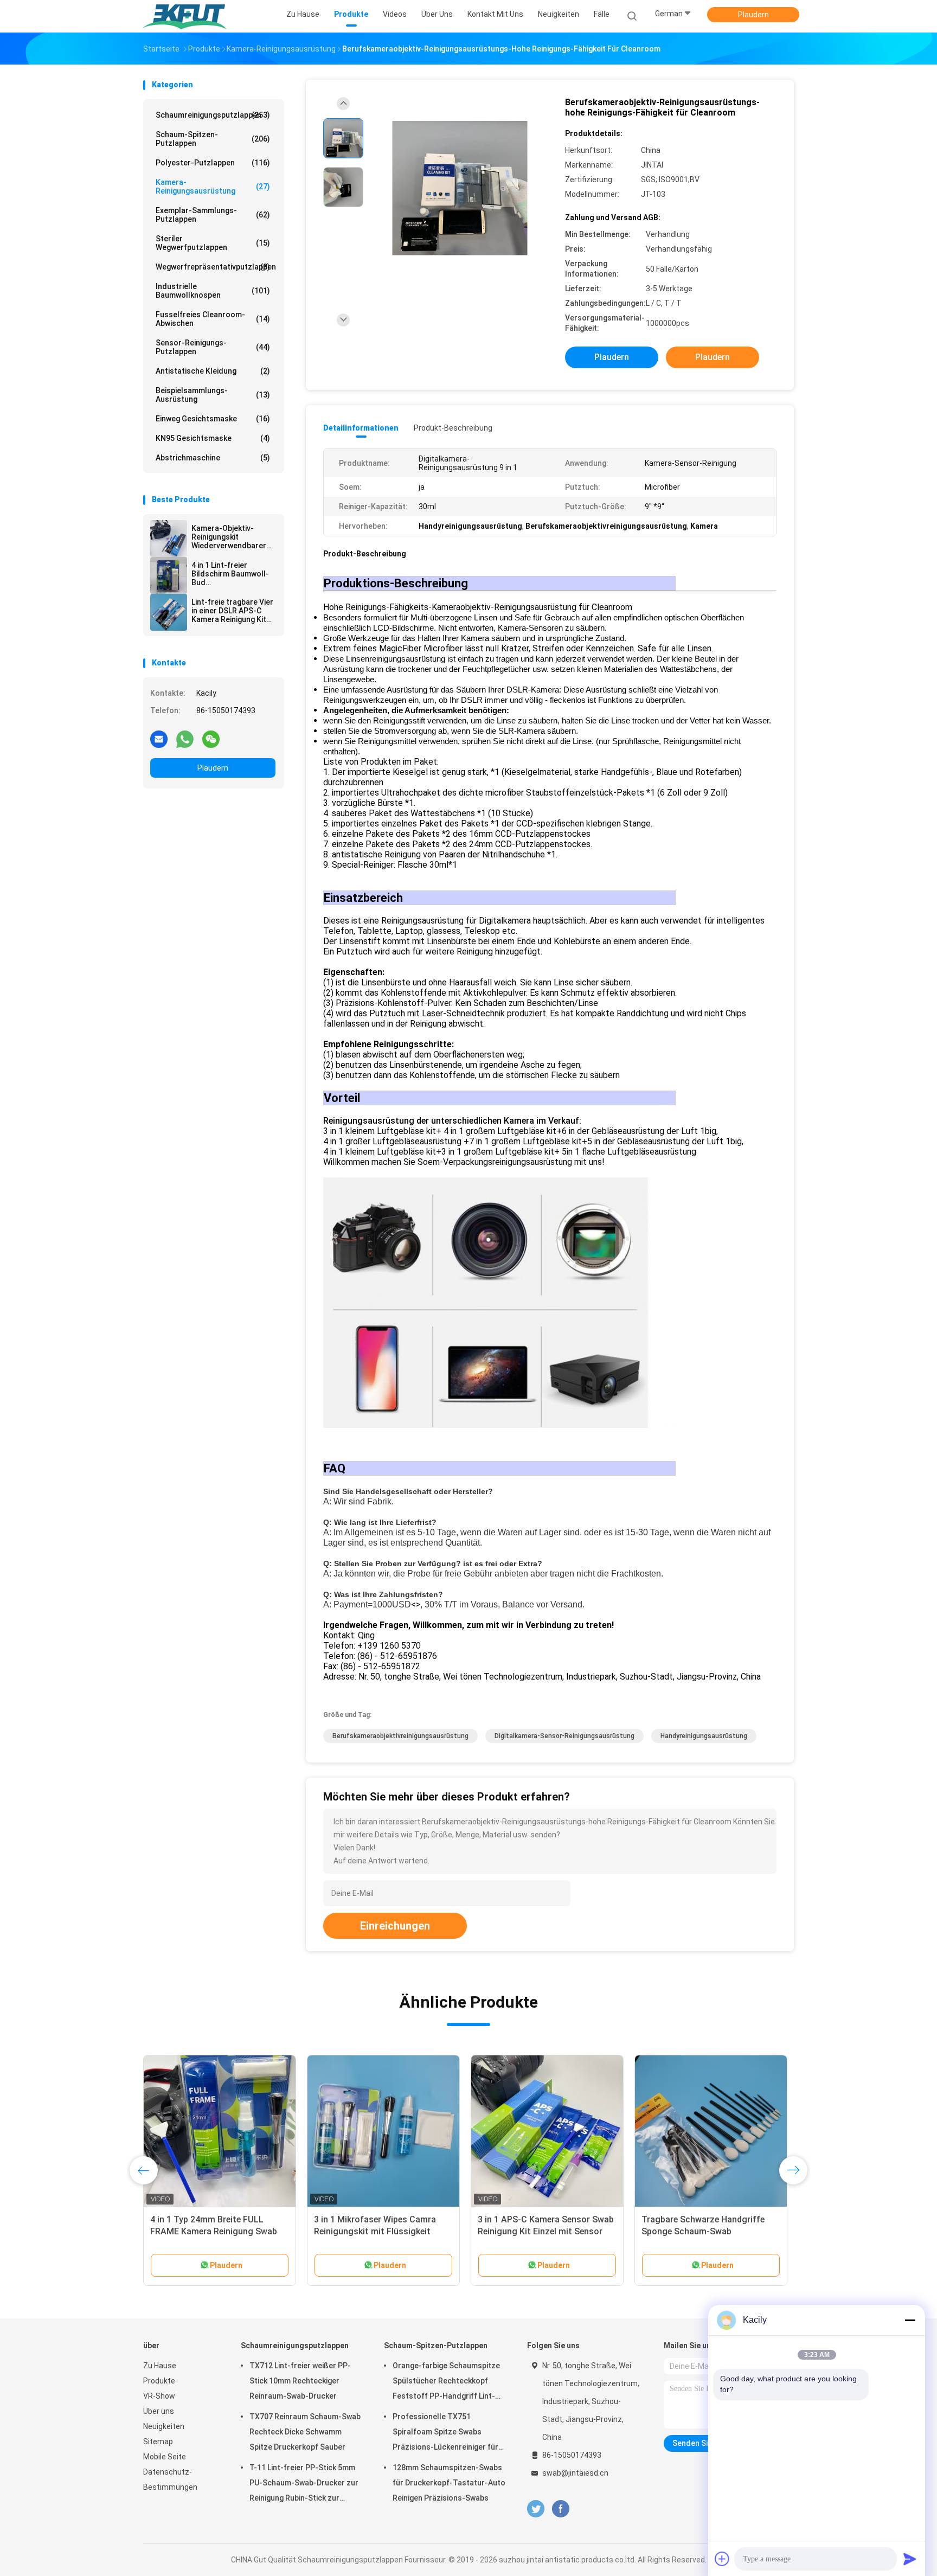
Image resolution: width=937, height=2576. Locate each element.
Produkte (159, 2381)
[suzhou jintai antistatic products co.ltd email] (159, 739)
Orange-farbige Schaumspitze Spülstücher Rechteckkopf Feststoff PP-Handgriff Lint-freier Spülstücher (446, 2382)
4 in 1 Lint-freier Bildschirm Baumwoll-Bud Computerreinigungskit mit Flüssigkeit (232, 574)
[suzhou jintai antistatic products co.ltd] (185, 16)
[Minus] (910, 2320)
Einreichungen (395, 1926)
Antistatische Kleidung (213, 371)
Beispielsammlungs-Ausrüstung (213, 395)
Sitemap (158, 2442)
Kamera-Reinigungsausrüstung (213, 187)
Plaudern (753, 15)
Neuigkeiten (164, 2426)
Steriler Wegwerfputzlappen (213, 243)
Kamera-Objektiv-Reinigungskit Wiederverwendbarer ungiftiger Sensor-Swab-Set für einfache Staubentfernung (231, 537)
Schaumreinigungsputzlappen (213, 115)
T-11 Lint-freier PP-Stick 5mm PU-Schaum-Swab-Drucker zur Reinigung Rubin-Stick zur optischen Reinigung (304, 2484)
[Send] (910, 2559)
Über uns (159, 2411)
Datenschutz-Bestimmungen (170, 2479)
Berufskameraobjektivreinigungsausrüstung (400, 1736)
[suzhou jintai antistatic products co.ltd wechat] (211, 739)
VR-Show (159, 2396)
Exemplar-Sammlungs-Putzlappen (213, 215)
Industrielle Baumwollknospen (213, 291)
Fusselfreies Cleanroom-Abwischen (213, 319)
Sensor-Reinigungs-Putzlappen (213, 347)
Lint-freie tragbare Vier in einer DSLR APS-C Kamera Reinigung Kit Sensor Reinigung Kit (232, 611)
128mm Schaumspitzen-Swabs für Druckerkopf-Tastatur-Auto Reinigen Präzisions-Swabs (449, 2483)
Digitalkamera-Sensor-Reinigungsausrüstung (564, 1736)
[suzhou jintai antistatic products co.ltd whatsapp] (185, 739)
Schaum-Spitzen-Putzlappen (213, 139)
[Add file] (722, 2559)
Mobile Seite (165, 2457)
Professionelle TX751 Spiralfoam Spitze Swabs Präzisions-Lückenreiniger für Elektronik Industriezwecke (445, 2433)
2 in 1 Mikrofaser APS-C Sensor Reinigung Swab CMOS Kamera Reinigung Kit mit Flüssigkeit (213, 2231)
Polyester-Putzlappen (213, 163)
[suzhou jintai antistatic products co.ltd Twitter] (536, 2509)
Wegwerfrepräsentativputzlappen (216, 267)
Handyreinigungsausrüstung (704, 1736)
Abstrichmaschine (213, 458)
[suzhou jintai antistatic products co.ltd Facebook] (560, 2509)
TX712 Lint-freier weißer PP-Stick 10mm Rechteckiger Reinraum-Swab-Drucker (300, 2381)
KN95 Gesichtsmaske (213, 438)
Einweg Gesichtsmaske (213, 419)
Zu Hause (160, 2366)
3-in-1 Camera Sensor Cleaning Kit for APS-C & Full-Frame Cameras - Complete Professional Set (710, 2231)
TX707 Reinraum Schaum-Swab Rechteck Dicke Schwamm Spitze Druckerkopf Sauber (305, 2432)
